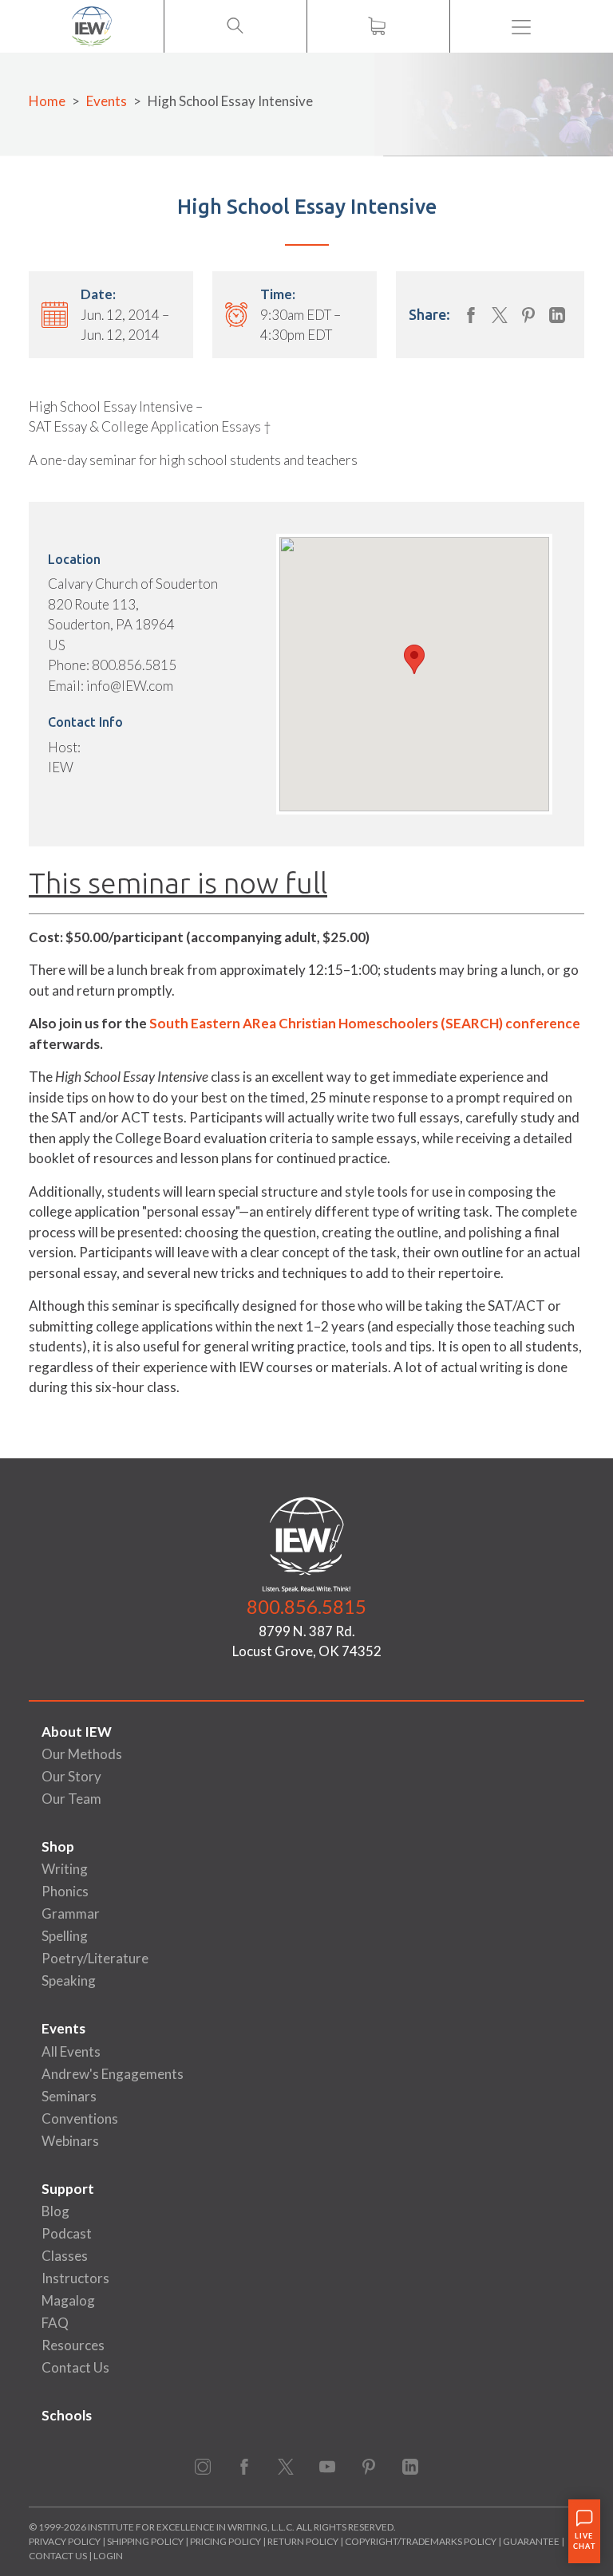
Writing (65, 1869)
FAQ (55, 2323)
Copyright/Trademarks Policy (421, 2541)
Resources (73, 2345)
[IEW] (92, 26)
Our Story (71, 1776)
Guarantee (532, 2541)
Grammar (71, 1913)
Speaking (69, 1980)
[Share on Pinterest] (528, 315)
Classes (65, 2256)
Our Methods (82, 1754)
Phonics (65, 1891)
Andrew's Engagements (113, 2074)
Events (107, 101)
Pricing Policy (225, 2541)
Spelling (65, 1936)
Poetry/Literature (95, 1958)
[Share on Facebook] (471, 315)
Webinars (70, 2141)
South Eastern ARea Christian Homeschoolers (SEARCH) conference (365, 1023)
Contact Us (75, 2367)
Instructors (75, 2278)
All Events (71, 2051)
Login (108, 2556)
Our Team (71, 1799)
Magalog (68, 2300)
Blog (55, 2211)
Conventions (80, 2118)
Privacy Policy (65, 2541)
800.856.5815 (306, 1606)
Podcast (67, 2233)
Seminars (69, 2096)
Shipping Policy (145, 2541)
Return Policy (303, 2541)
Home (47, 101)
